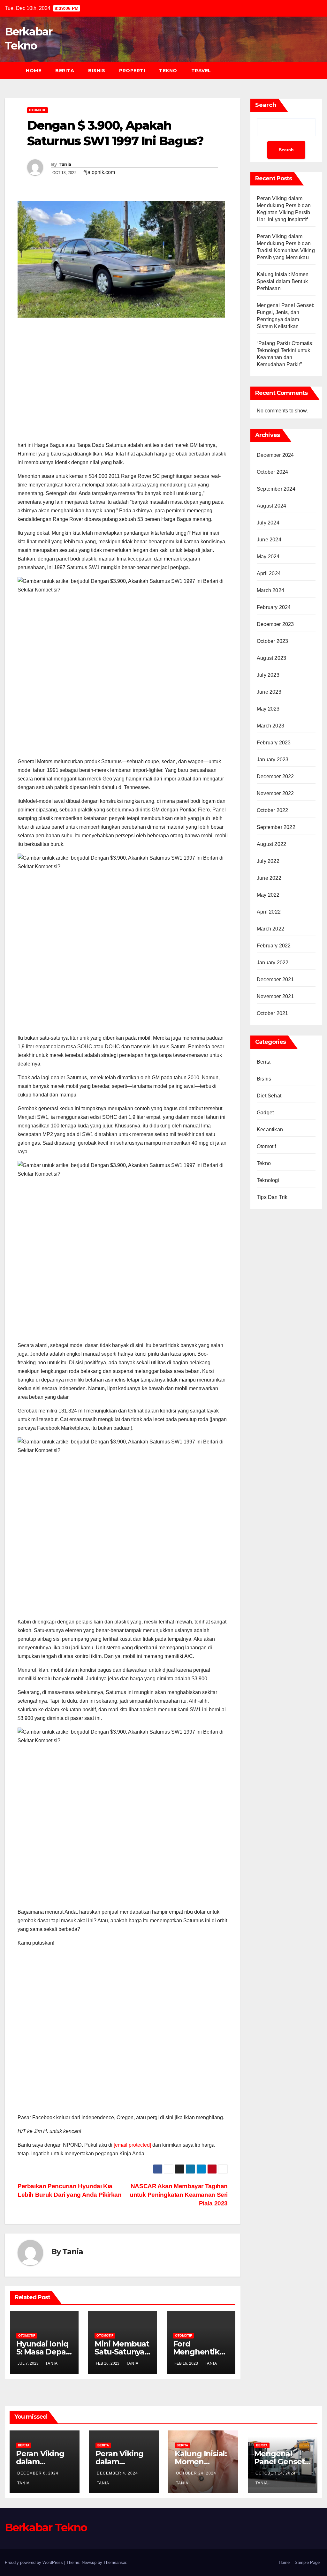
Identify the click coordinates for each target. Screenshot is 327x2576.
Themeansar (115, 2562)
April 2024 (269, 573)
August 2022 (271, 844)
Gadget (265, 1113)
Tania (65, 164)
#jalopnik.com (99, 172)
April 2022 (269, 912)
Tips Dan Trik (272, 1197)
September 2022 (276, 827)
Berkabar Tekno (46, 2527)
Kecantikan (270, 1130)
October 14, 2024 (276, 2473)
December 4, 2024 (117, 2473)
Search (266, 105)
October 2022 (272, 810)
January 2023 (273, 760)
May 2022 (268, 895)
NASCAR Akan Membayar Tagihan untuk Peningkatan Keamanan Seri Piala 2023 (179, 2195)
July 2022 (268, 861)
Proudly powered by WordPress (34, 2562)
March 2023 (270, 726)
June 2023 (269, 692)
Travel (201, 71)
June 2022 (269, 878)
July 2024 (268, 523)
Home (34, 71)
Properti (132, 71)
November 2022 (275, 793)
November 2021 (275, 996)
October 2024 (272, 472)
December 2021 (275, 979)
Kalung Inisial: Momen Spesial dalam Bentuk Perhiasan (283, 281)
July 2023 (268, 675)
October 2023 (272, 641)
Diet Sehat (269, 1096)
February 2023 (274, 743)
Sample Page (307, 2562)
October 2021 (272, 1013)
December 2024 (275, 455)
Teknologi (268, 1180)
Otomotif (38, 110)
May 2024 (268, 557)
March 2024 (270, 590)
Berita (65, 71)
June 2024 (269, 540)
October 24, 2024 (196, 2473)
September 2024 (276, 489)
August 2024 (271, 506)
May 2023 (268, 709)
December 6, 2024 (38, 2473)
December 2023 (275, 624)
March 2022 (270, 929)
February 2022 (274, 946)
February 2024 (274, 607)
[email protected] (132, 2145)
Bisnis (97, 71)
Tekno (168, 71)
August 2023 (271, 658)
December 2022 (275, 776)
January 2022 (273, 963)
